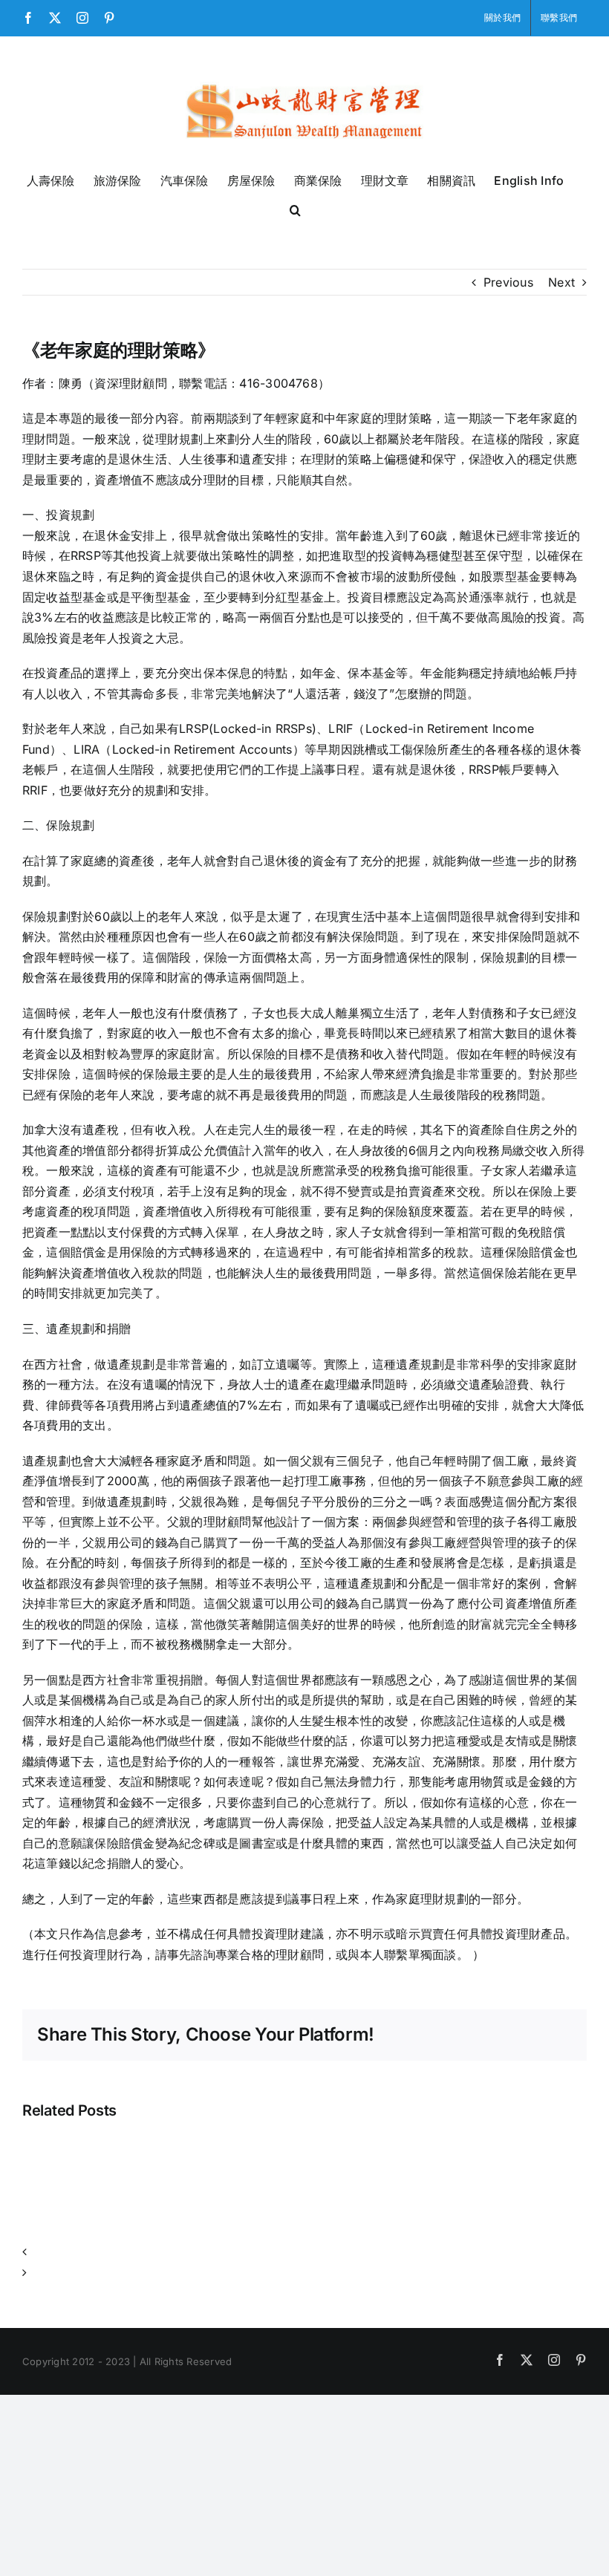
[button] (295, 209)
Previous (508, 282)
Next (561, 282)
